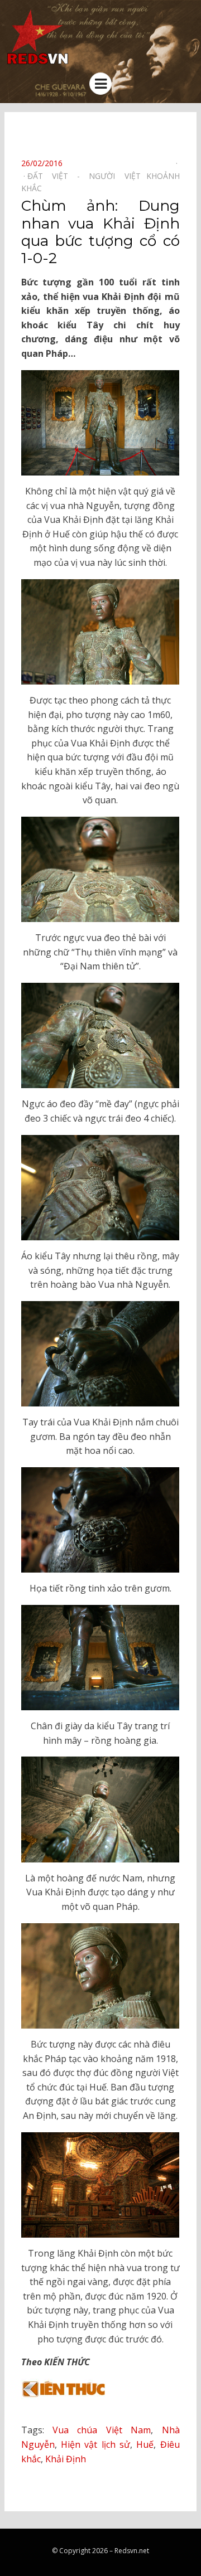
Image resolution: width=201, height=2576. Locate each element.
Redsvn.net (132, 2551)
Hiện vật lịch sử (95, 2444)
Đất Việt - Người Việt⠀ (87, 176)
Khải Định (66, 2459)
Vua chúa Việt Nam (102, 2430)
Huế (145, 2444)
